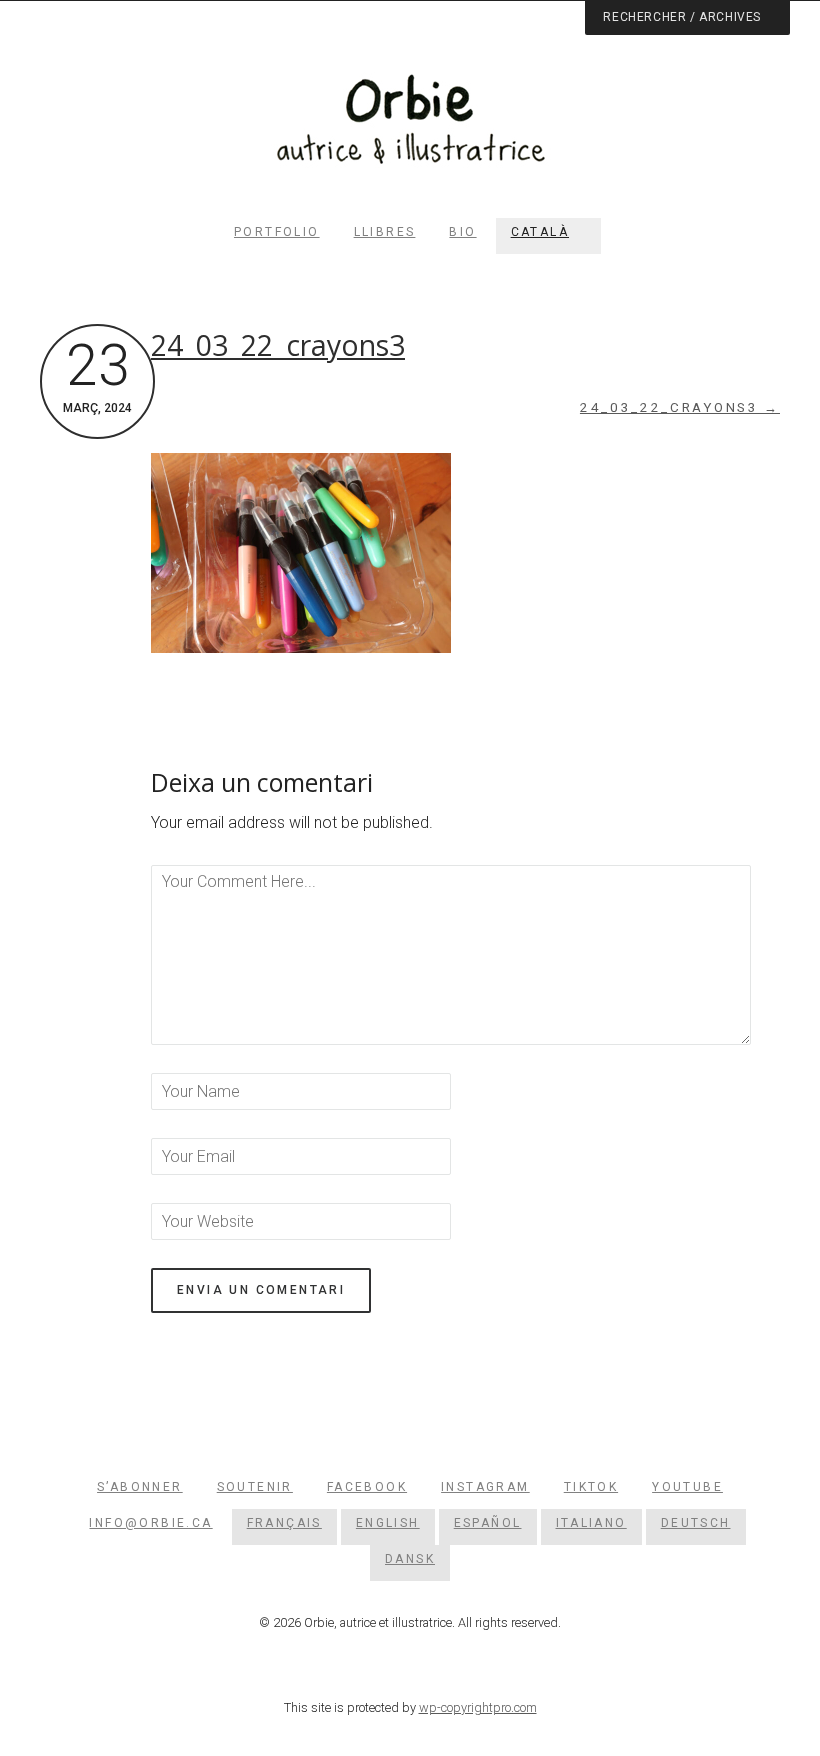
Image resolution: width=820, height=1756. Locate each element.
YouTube (687, 1487)
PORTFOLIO (277, 232)
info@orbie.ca (150, 1523)
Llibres (385, 232)
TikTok (591, 1487)
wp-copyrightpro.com (478, 1707)
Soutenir (255, 1487)
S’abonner (140, 1487)
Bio (462, 232)
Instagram (485, 1487)
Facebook (367, 1487)
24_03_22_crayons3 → (680, 407)
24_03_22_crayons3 (278, 345)
